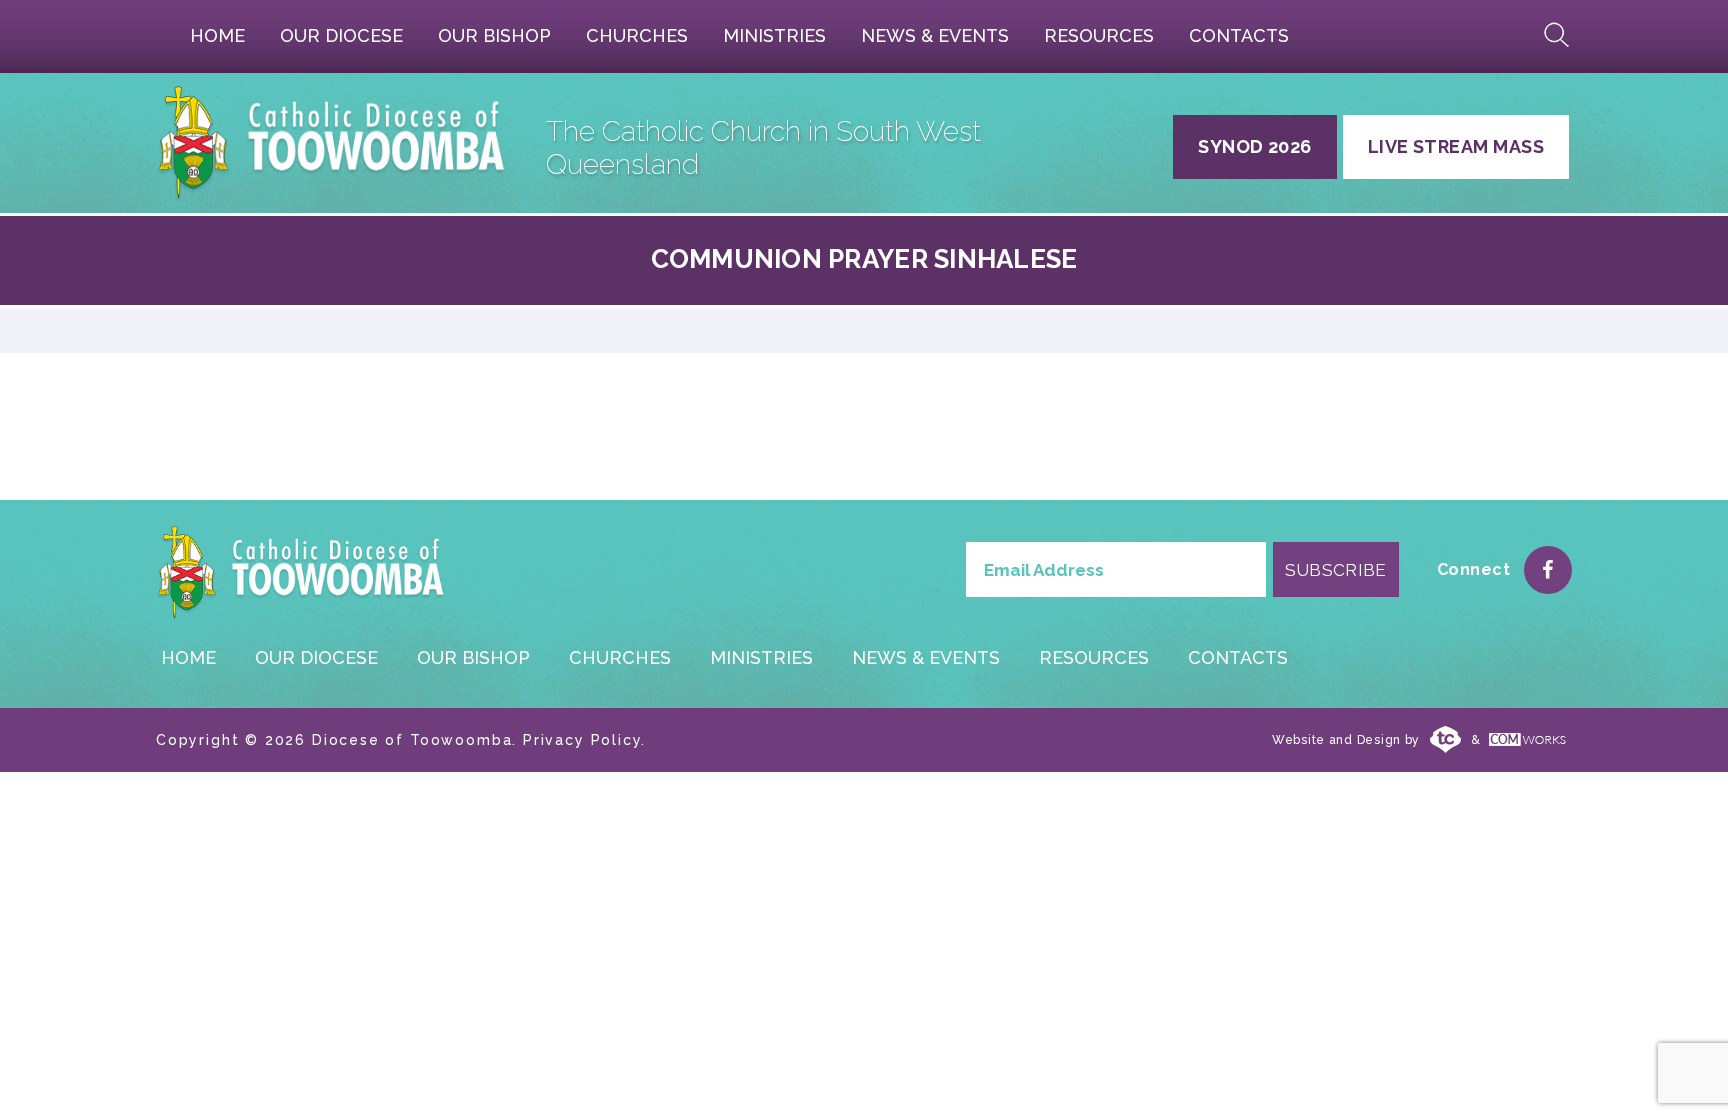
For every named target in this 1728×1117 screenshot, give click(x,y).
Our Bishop (494, 35)
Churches (637, 35)
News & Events (935, 35)
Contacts (1239, 35)
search (1557, 35)
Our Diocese (341, 35)
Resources (1099, 35)
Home (217, 35)
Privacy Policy (582, 740)
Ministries (774, 35)
